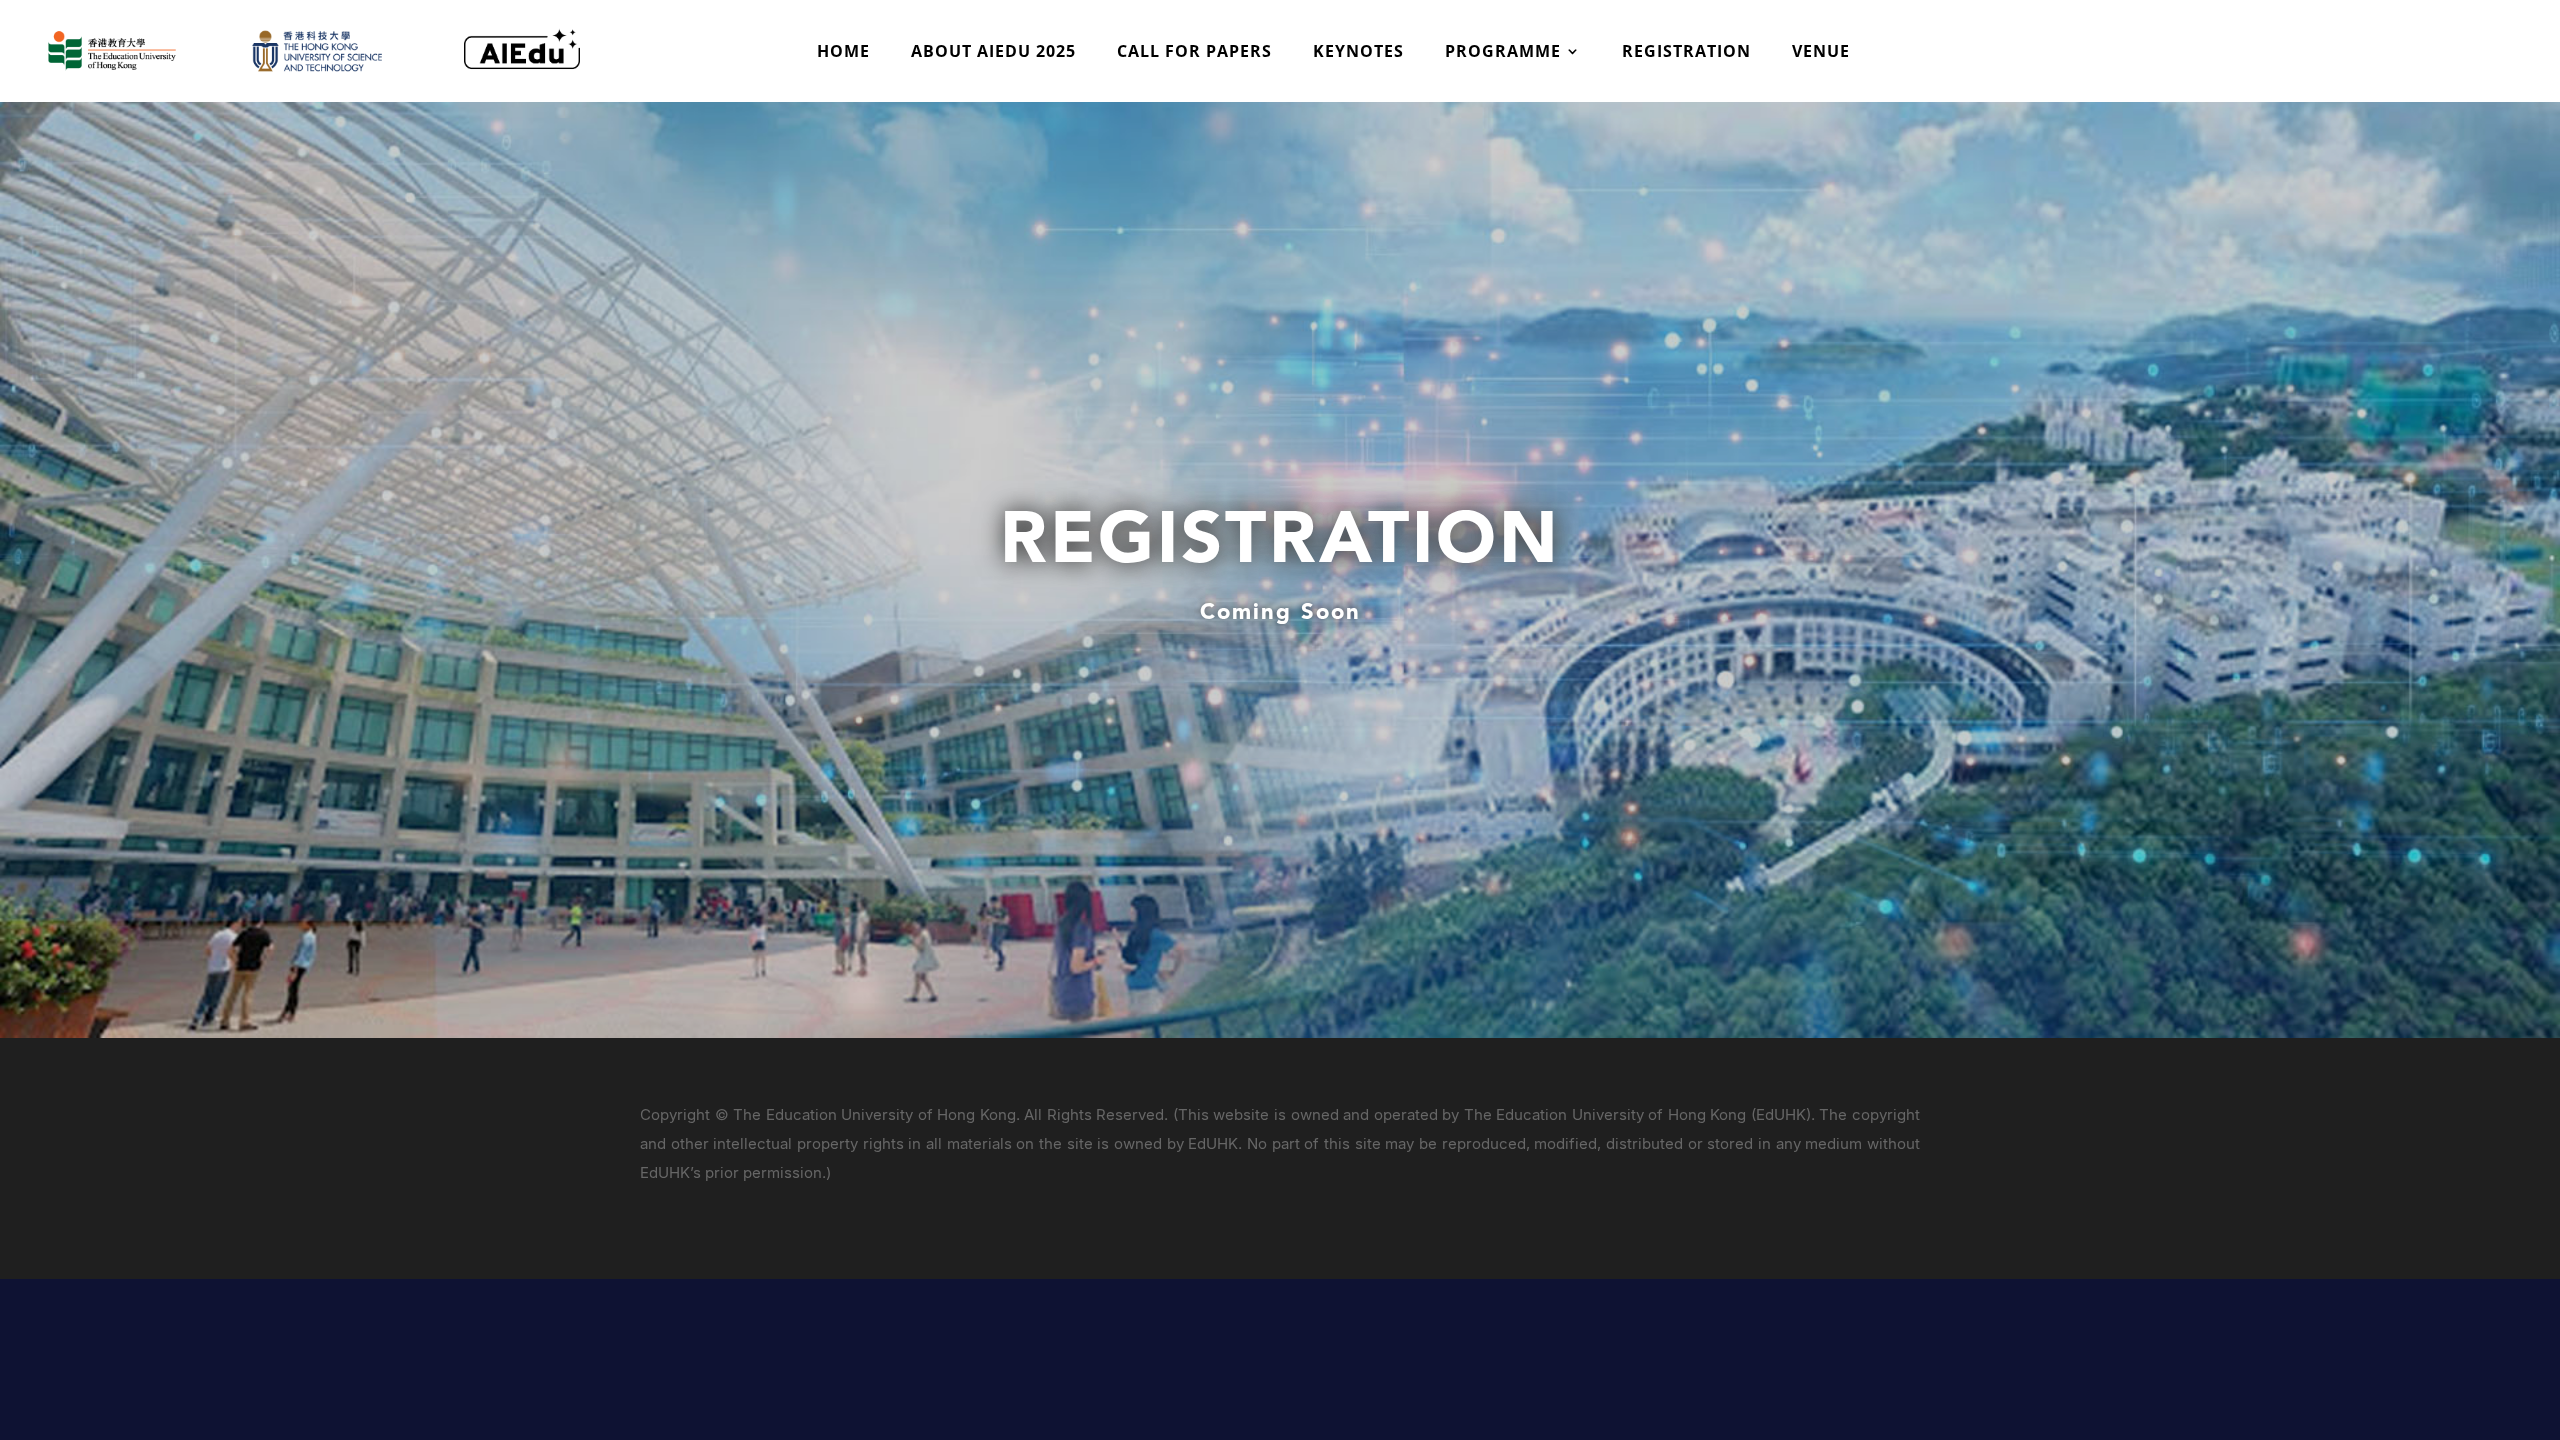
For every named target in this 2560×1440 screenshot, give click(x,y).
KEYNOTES (1358, 53)
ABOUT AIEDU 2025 (993, 53)
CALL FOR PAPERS (1194, 53)
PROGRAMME (1503, 53)
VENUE (1821, 53)
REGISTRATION (1686, 53)
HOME (843, 53)
